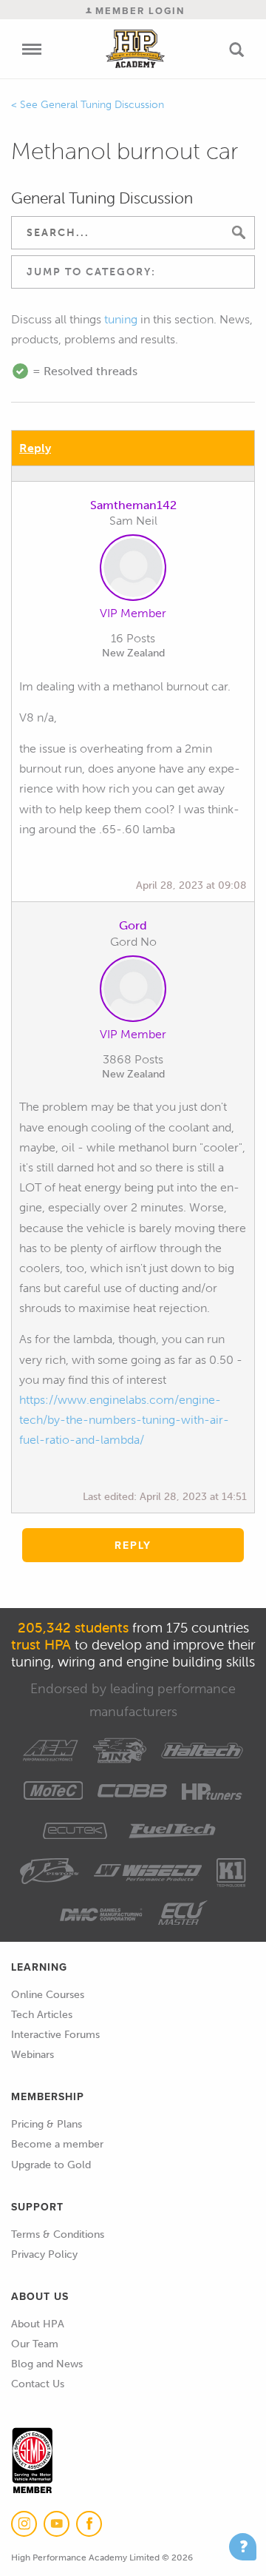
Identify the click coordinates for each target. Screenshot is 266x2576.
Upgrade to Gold (51, 2165)
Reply (35, 448)
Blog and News (47, 2364)
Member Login (138, 11)
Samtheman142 (133, 505)
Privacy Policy (44, 2254)
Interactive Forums (55, 2035)
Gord (133, 925)
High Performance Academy (136, 49)
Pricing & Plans (47, 2124)
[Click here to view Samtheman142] (133, 571)
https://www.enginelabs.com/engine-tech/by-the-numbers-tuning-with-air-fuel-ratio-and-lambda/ (124, 1420)
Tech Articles (42, 2015)
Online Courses (48, 1995)
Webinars (33, 2055)
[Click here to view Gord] (133, 992)
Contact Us (38, 2384)
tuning (121, 319)
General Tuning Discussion (102, 105)
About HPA (38, 2324)
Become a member (57, 2144)
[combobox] (133, 272)
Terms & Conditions (58, 2234)
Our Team (35, 2344)
